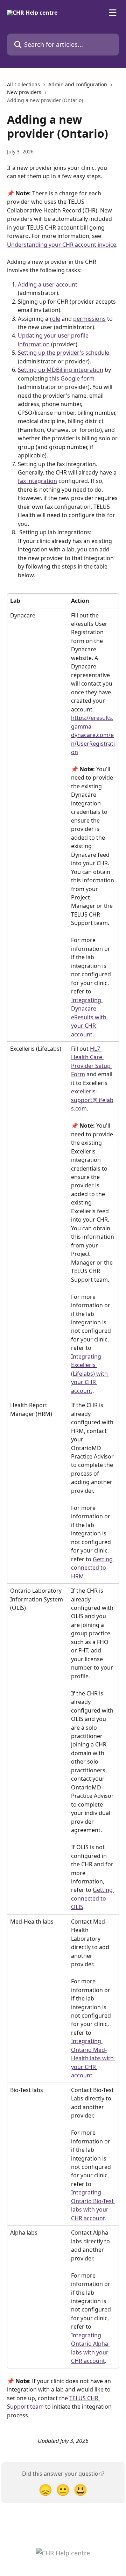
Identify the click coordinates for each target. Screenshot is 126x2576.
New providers (24, 92)
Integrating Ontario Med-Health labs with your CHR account (93, 2058)
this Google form (72, 378)
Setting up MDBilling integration (61, 370)
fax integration (37, 481)
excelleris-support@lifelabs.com (92, 1100)
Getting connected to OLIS (93, 1898)
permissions (89, 319)
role (55, 319)
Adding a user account (48, 284)
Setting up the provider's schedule (64, 353)
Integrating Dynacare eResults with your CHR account (89, 1017)
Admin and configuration (78, 84)
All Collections (23, 84)
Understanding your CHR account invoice (62, 245)
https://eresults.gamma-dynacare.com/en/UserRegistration (93, 735)
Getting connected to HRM (93, 1568)
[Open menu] (113, 13)
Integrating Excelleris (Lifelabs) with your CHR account (90, 1374)
